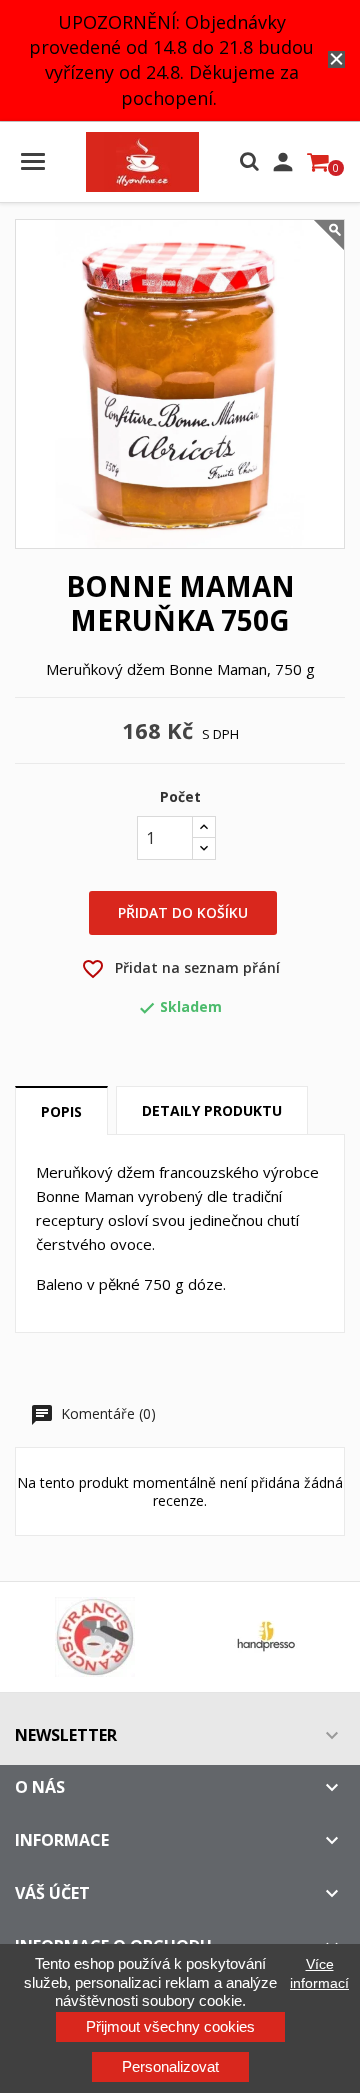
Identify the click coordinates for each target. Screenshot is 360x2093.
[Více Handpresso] (265, 1637)
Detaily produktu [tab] (212, 1110)
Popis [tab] (61, 1111)
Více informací (319, 1973)
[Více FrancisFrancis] (94, 1637)
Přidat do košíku (183, 912)
